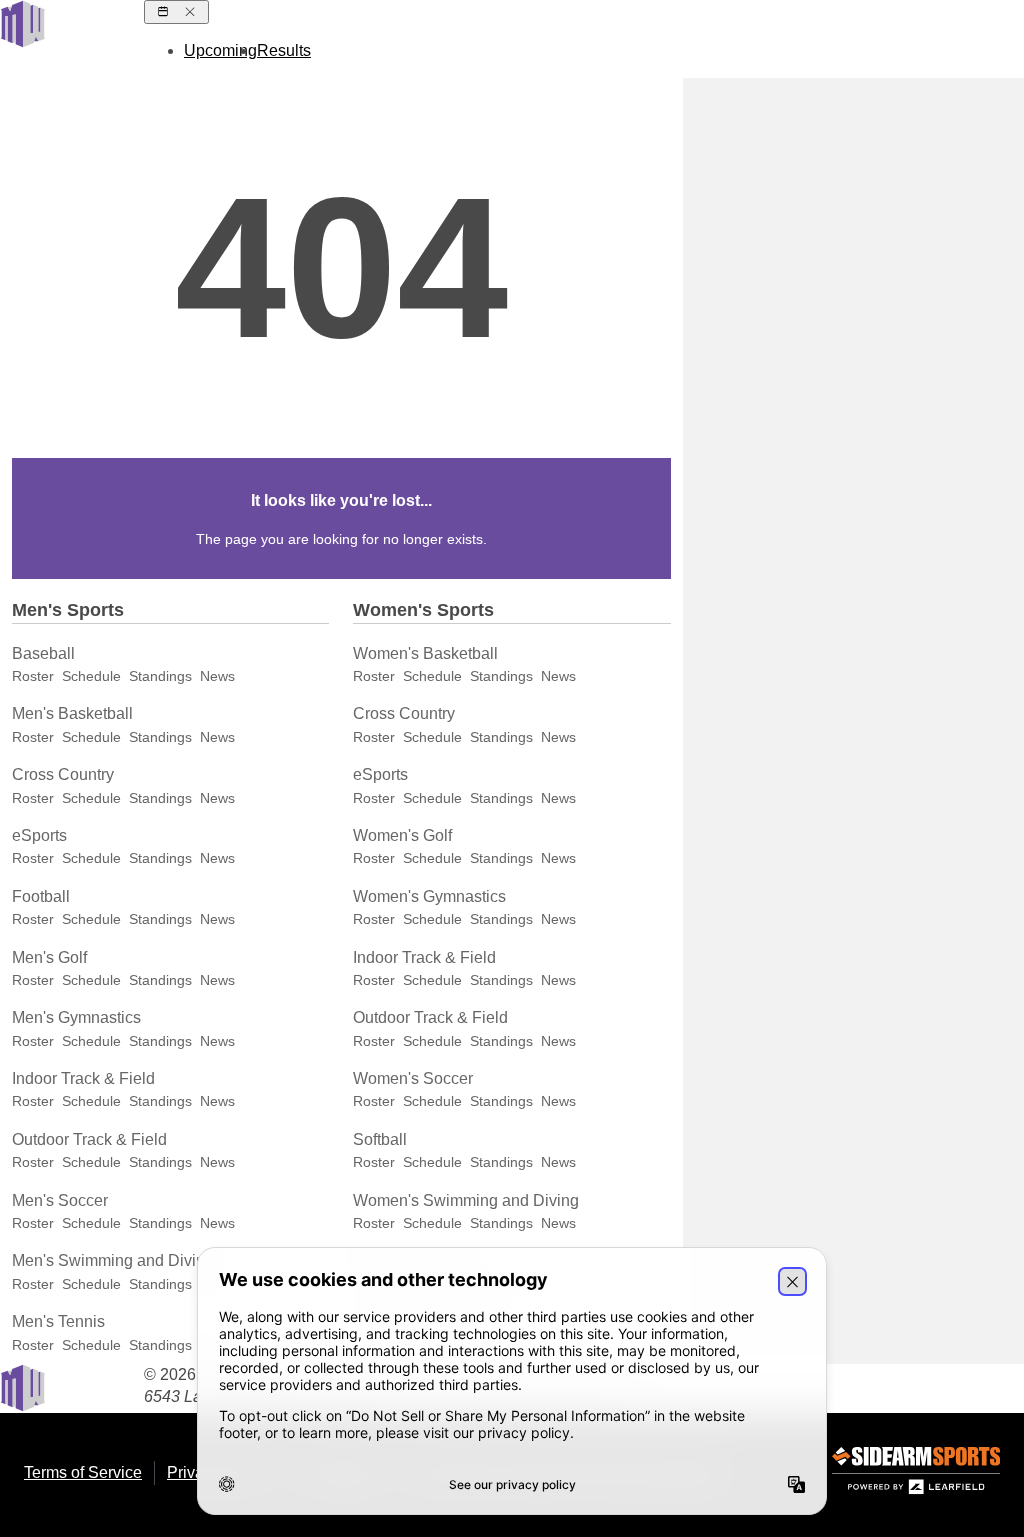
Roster (33, 676)
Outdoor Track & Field (89, 1139)
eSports (39, 835)
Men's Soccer (60, 1200)
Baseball (43, 653)
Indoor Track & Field (83, 1078)
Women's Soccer (413, 1078)
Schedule (91, 676)
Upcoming (220, 50)
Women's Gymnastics (429, 896)
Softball (380, 1139)
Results (284, 50)
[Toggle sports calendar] (176, 12)
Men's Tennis (58, 1321)
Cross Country (63, 774)
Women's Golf (402, 835)
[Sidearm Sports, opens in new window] (916, 1474)
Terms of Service (83, 1472)
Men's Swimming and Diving (113, 1260)
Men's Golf (49, 957)
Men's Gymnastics (76, 1017)
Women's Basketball (425, 653)
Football (41, 896)
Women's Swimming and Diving (466, 1200)
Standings (160, 676)
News (217, 676)
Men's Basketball (72, 713)
